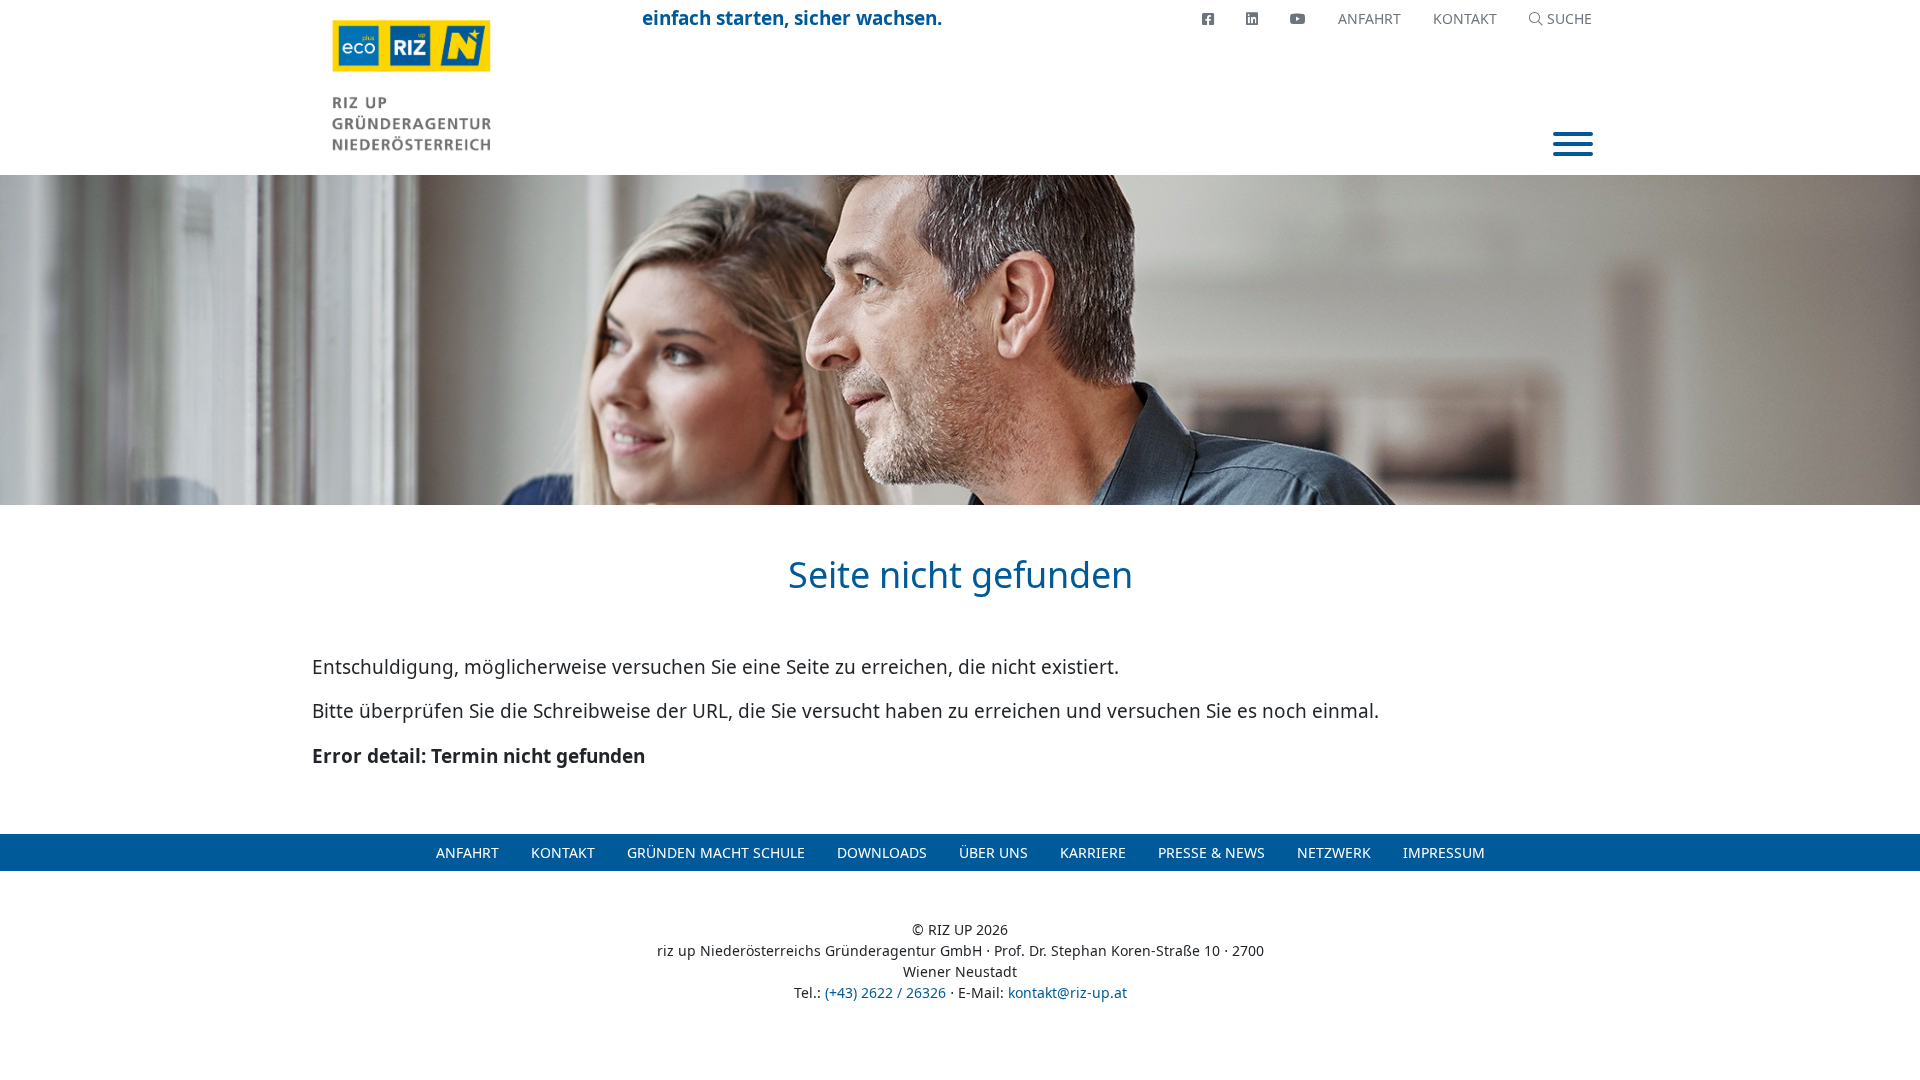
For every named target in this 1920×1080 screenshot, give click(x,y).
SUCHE (1567, 18)
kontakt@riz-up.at (1067, 992)
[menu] (1573, 146)
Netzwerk (1334, 852)
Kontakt (1465, 18)
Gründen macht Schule (716, 852)
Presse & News (1211, 852)
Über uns (993, 852)
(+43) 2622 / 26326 (885, 992)
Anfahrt (1369, 18)
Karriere (1093, 852)
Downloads (882, 852)
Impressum (1444, 852)
